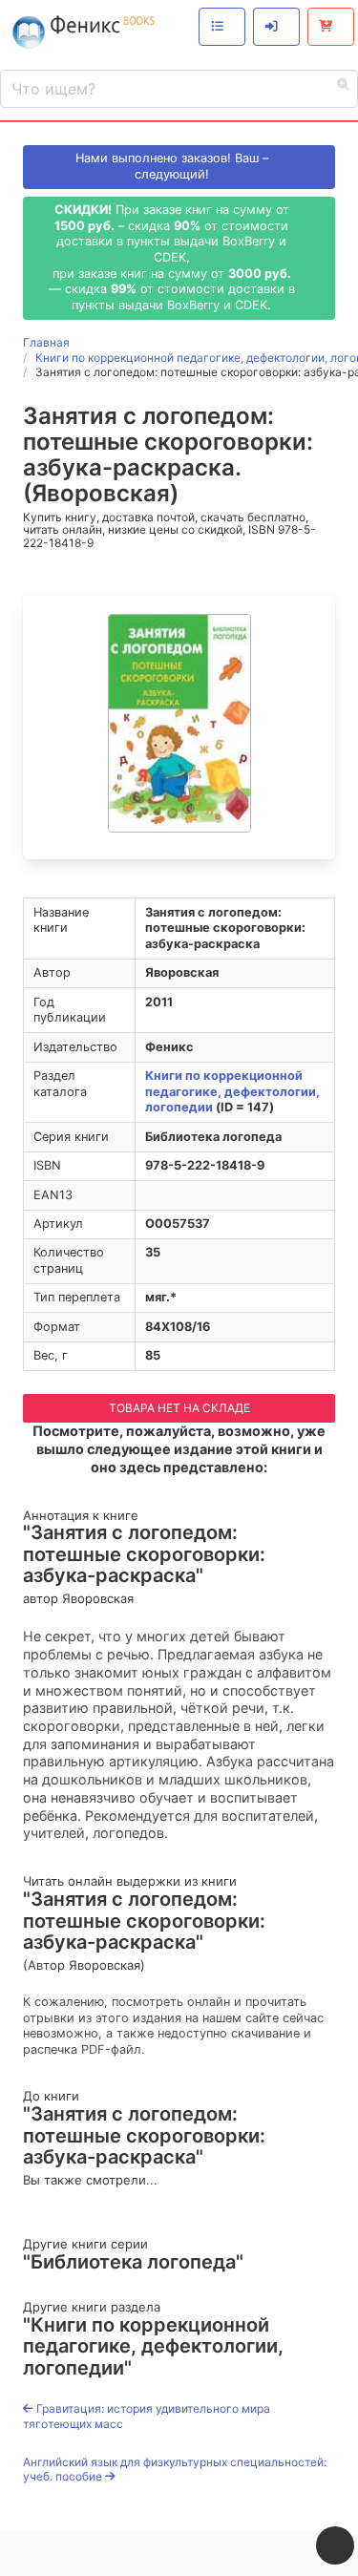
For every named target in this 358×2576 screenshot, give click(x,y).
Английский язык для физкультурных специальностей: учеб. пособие (175, 2470)
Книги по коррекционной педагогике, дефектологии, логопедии (232, 1091)
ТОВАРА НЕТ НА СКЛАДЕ (179, 1408)
